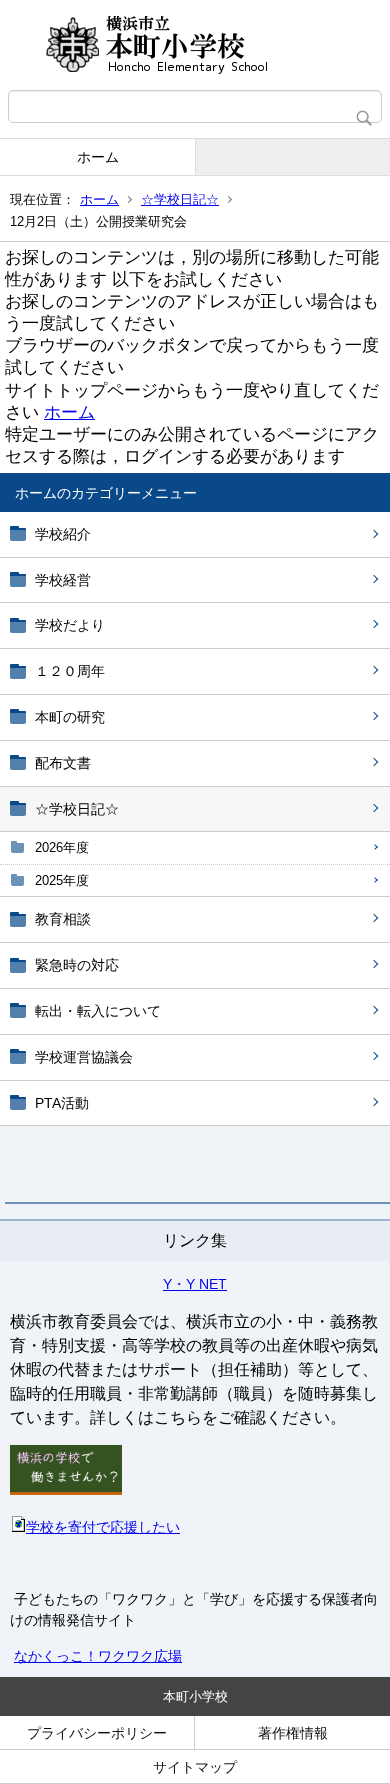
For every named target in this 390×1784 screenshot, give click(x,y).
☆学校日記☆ (180, 199)
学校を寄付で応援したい (103, 1527)
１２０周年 (70, 671)
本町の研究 (70, 717)
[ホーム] (195, 45)
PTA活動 (62, 1103)
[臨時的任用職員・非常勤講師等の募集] (66, 1490)
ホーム (98, 157)
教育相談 (63, 919)
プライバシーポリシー (97, 1733)
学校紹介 (63, 534)
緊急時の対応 (77, 965)
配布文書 (63, 763)
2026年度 (62, 847)
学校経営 (63, 580)
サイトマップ (195, 1767)
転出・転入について (98, 1011)
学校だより (70, 625)
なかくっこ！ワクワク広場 (98, 1656)
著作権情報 (293, 1733)
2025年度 (62, 880)
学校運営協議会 (84, 1057)
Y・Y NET (195, 1284)
